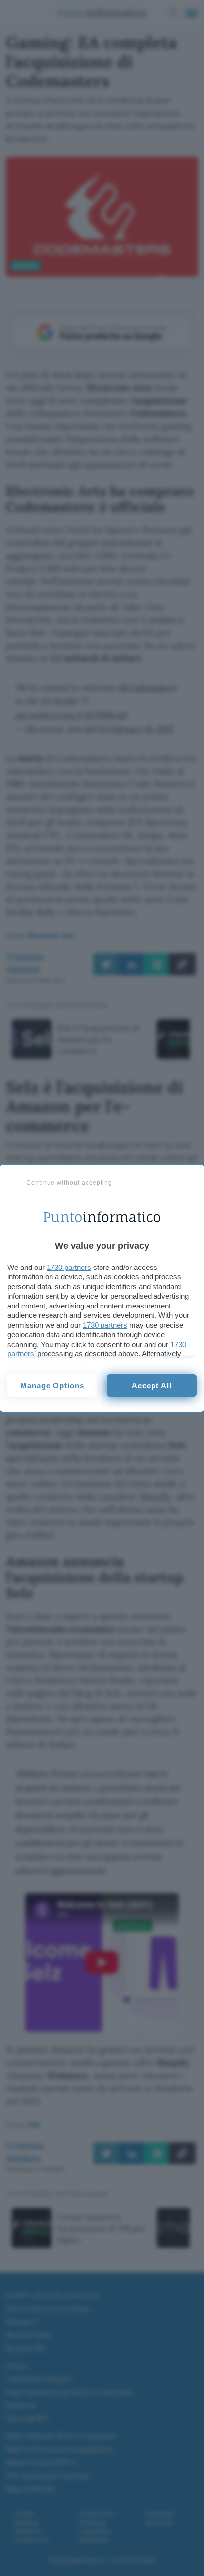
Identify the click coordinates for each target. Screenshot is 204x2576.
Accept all (152, 1385)
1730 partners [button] (69, 1267)
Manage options (52, 1385)
